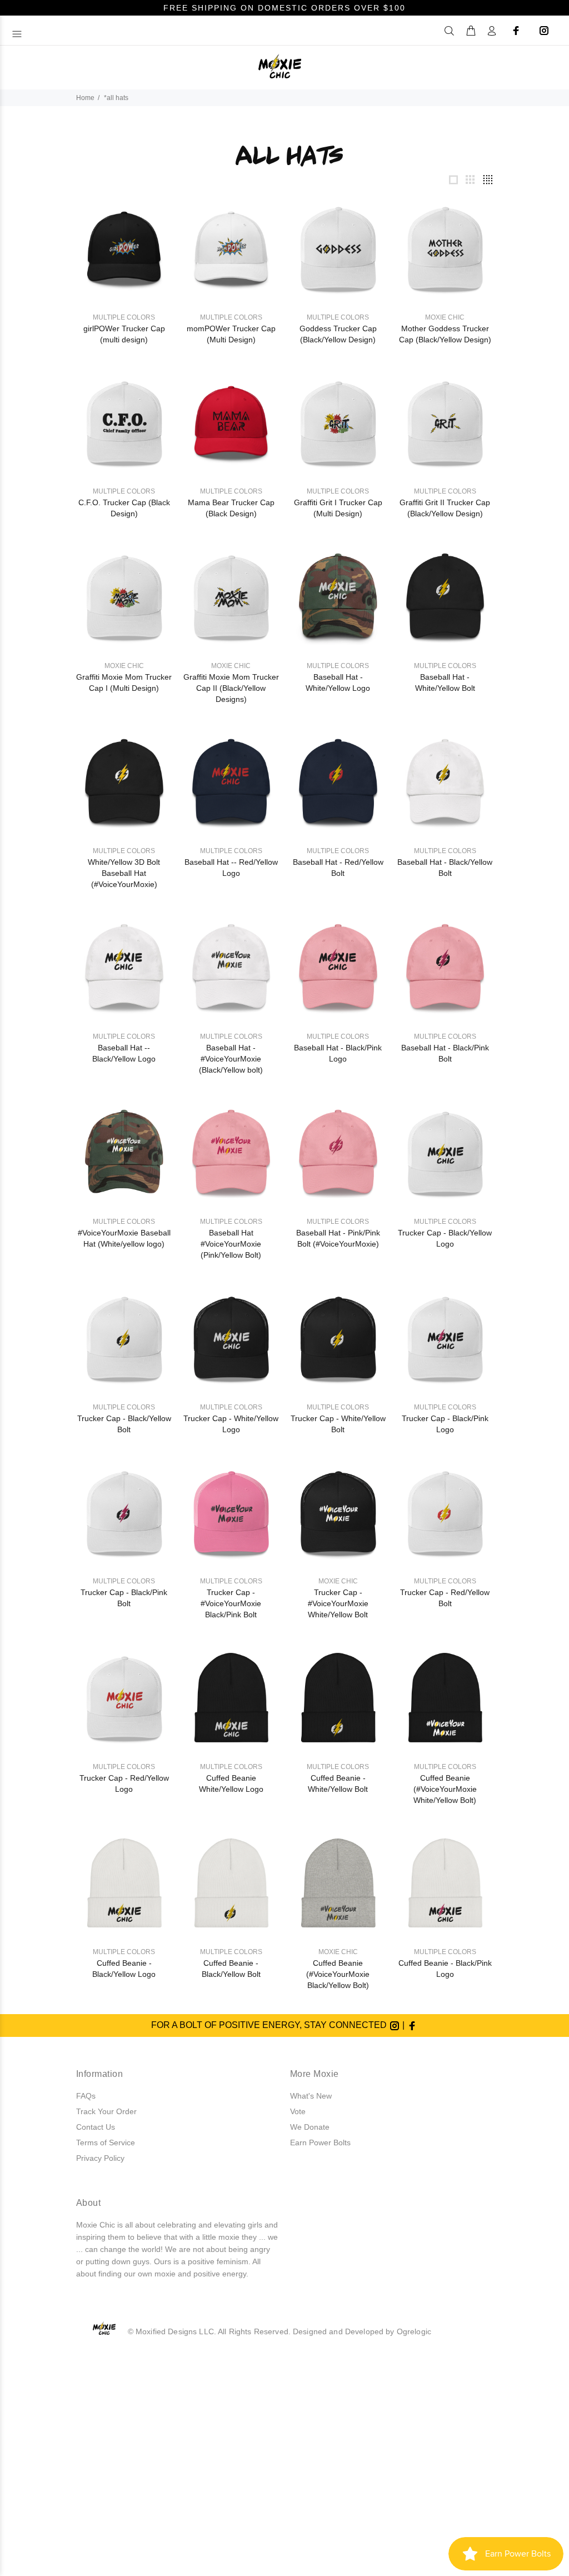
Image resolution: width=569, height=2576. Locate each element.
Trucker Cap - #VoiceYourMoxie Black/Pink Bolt (231, 1603)
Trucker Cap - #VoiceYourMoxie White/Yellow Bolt (338, 1603)
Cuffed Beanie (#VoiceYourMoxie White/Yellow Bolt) (445, 1789)
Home (85, 98)
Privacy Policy (100, 2158)
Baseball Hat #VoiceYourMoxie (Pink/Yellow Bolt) (231, 1244)
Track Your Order (106, 2111)
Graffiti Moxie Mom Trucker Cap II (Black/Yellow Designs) (231, 688)
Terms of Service (106, 2142)
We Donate (310, 2127)
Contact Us (96, 2127)
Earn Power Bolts (320, 2142)
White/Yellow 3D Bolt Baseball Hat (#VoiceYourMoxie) (124, 873)
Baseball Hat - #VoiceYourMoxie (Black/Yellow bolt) (231, 1059)
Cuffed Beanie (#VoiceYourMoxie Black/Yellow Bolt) (338, 1974)
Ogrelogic (414, 2331)
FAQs (86, 2096)
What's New (311, 2096)
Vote (298, 2111)
